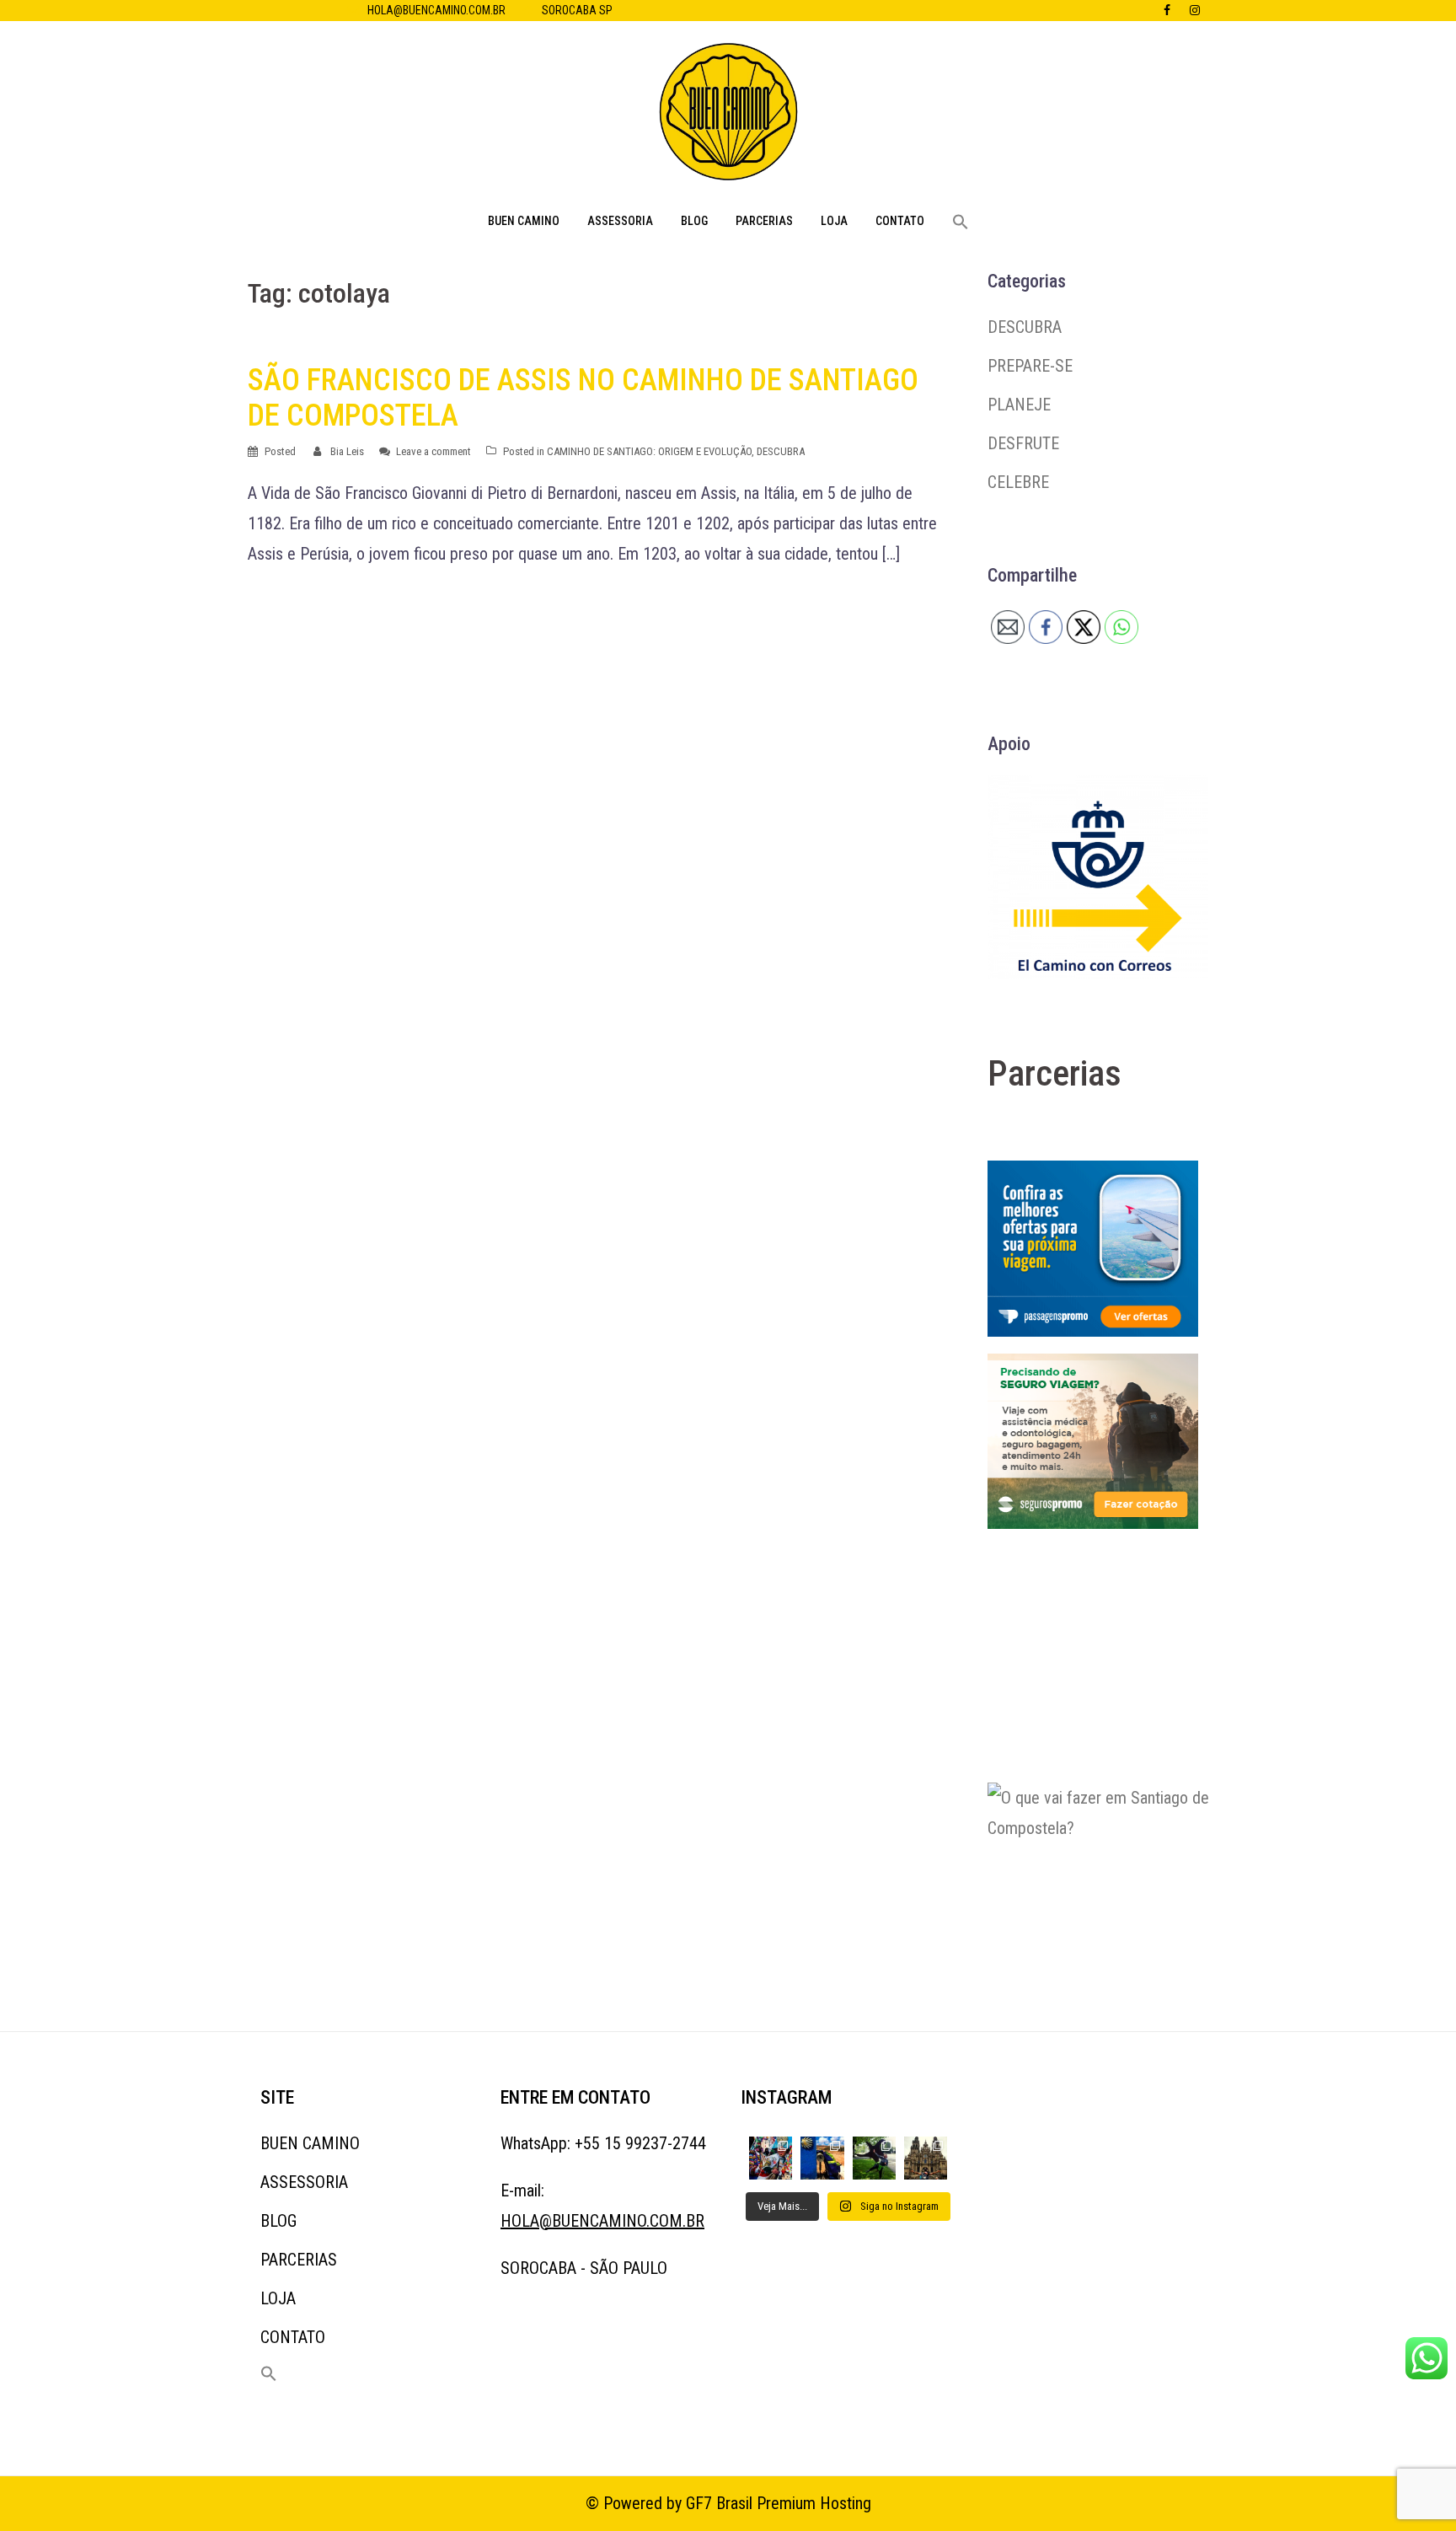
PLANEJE (1019, 405)
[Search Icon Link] (961, 223)
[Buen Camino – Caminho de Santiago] (728, 116)
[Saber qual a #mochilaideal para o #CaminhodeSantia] (822, 2158)
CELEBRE (1018, 482)
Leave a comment (434, 451)
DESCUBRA (781, 451)
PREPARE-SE (1030, 366)
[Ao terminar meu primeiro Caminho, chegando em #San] (874, 2158)
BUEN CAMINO (524, 221)
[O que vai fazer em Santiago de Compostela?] (1114, 1886)
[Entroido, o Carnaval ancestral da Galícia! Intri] (771, 2158)
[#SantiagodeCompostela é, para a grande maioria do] (926, 2158)
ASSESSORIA (620, 221)
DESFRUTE (1023, 443)
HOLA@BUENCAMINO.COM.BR (436, 10)
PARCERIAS (764, 221)
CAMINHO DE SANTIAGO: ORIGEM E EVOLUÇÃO (649, 451)
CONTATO (900, 221)
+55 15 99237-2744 (640, 2143)
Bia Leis (347, 451)
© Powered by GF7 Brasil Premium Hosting (728, 2503)
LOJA (834, 221)
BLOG (694, 221)
